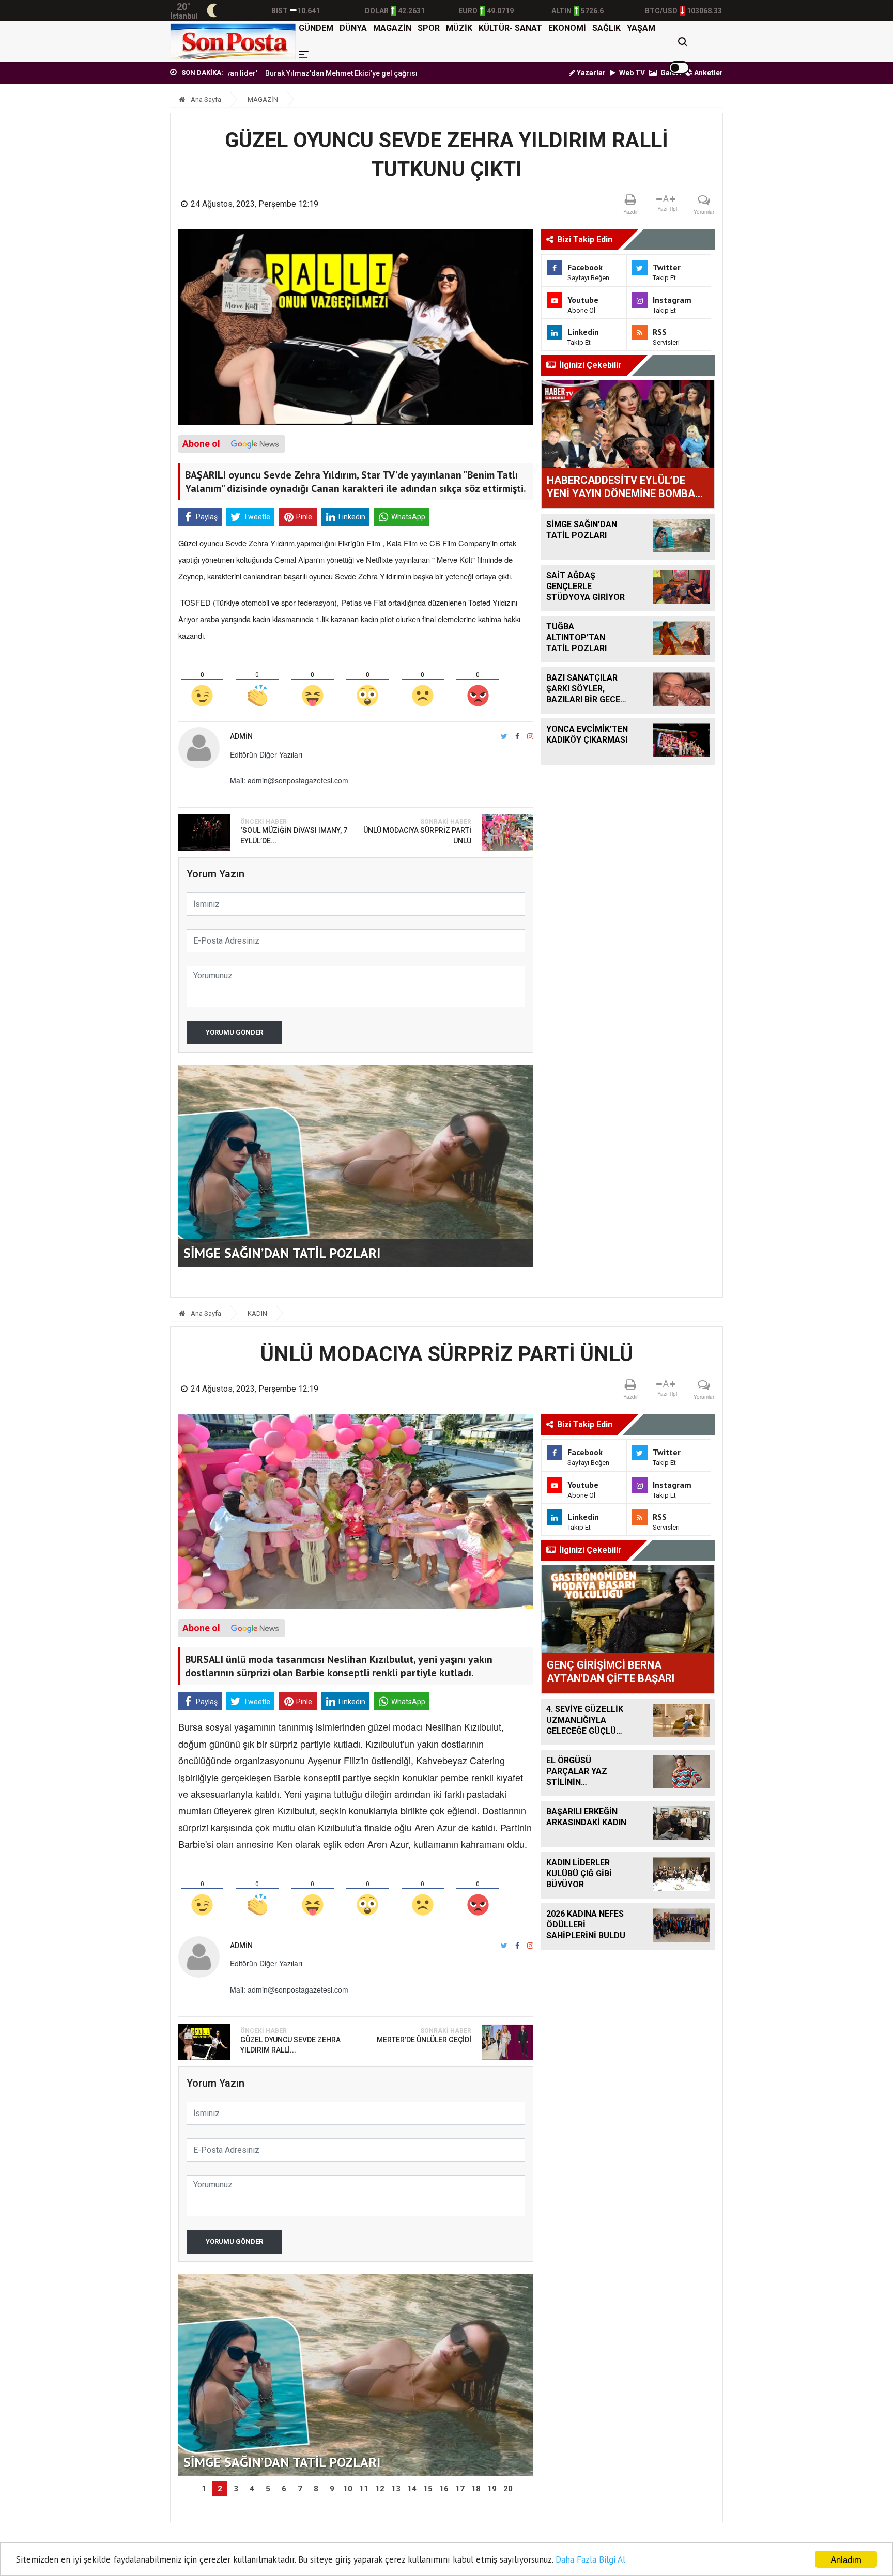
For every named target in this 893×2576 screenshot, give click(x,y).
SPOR (429, 28)
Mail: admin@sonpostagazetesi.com (289, 780)
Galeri (670, 73)
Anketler (708, 73)
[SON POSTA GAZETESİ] (233, 41)
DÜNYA (353, 28)
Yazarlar (590, 73)
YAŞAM (641, 28)
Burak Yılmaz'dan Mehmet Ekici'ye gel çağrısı (269, 73)
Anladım (846, 2559)
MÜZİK (459, 28)
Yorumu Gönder (234, 1032)
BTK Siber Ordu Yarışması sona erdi (414, 73)
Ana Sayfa (205, 99)
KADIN (257, 1313)
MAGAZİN (392, 28)
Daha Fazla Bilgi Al (590, 2559)
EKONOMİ (567, 28)
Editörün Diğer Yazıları (266, 754)
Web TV (631, 73)
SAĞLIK (606, 28)
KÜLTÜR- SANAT (510, 28)
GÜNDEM (316, 28)
